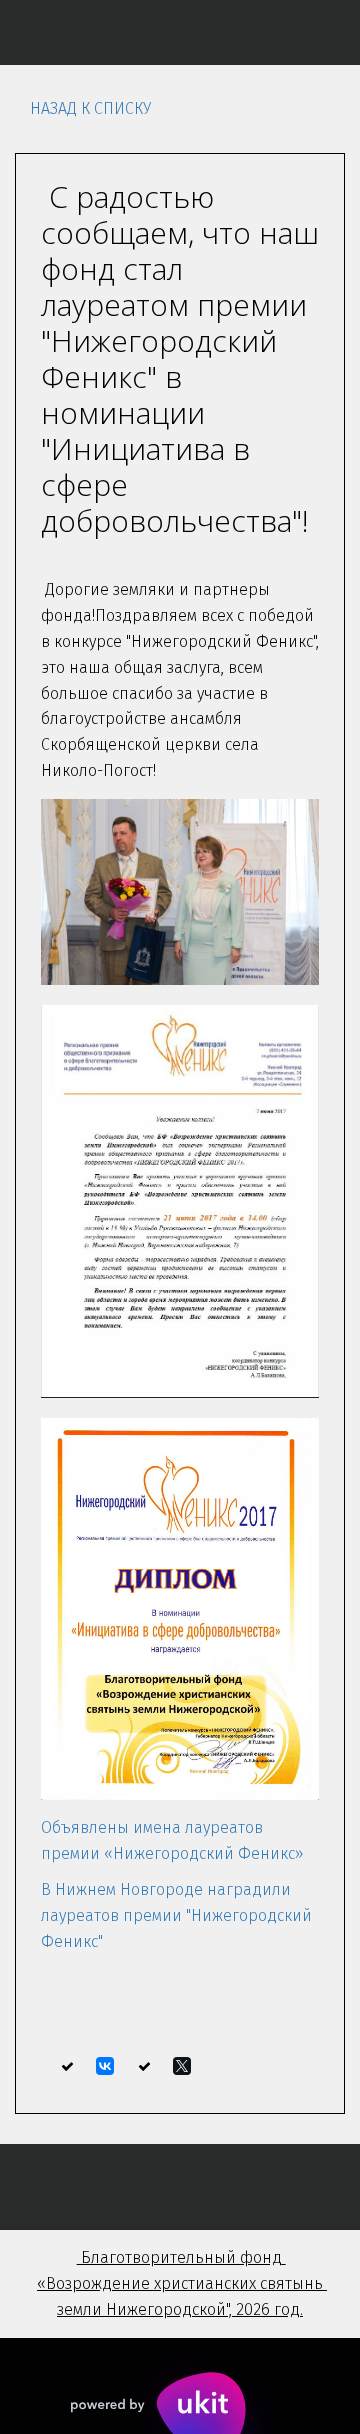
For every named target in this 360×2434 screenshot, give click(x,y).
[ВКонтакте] (105, 2066)
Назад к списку (90, 108)
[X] (182, 2066)
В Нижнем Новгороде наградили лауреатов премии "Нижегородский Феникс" (176, 1915)
